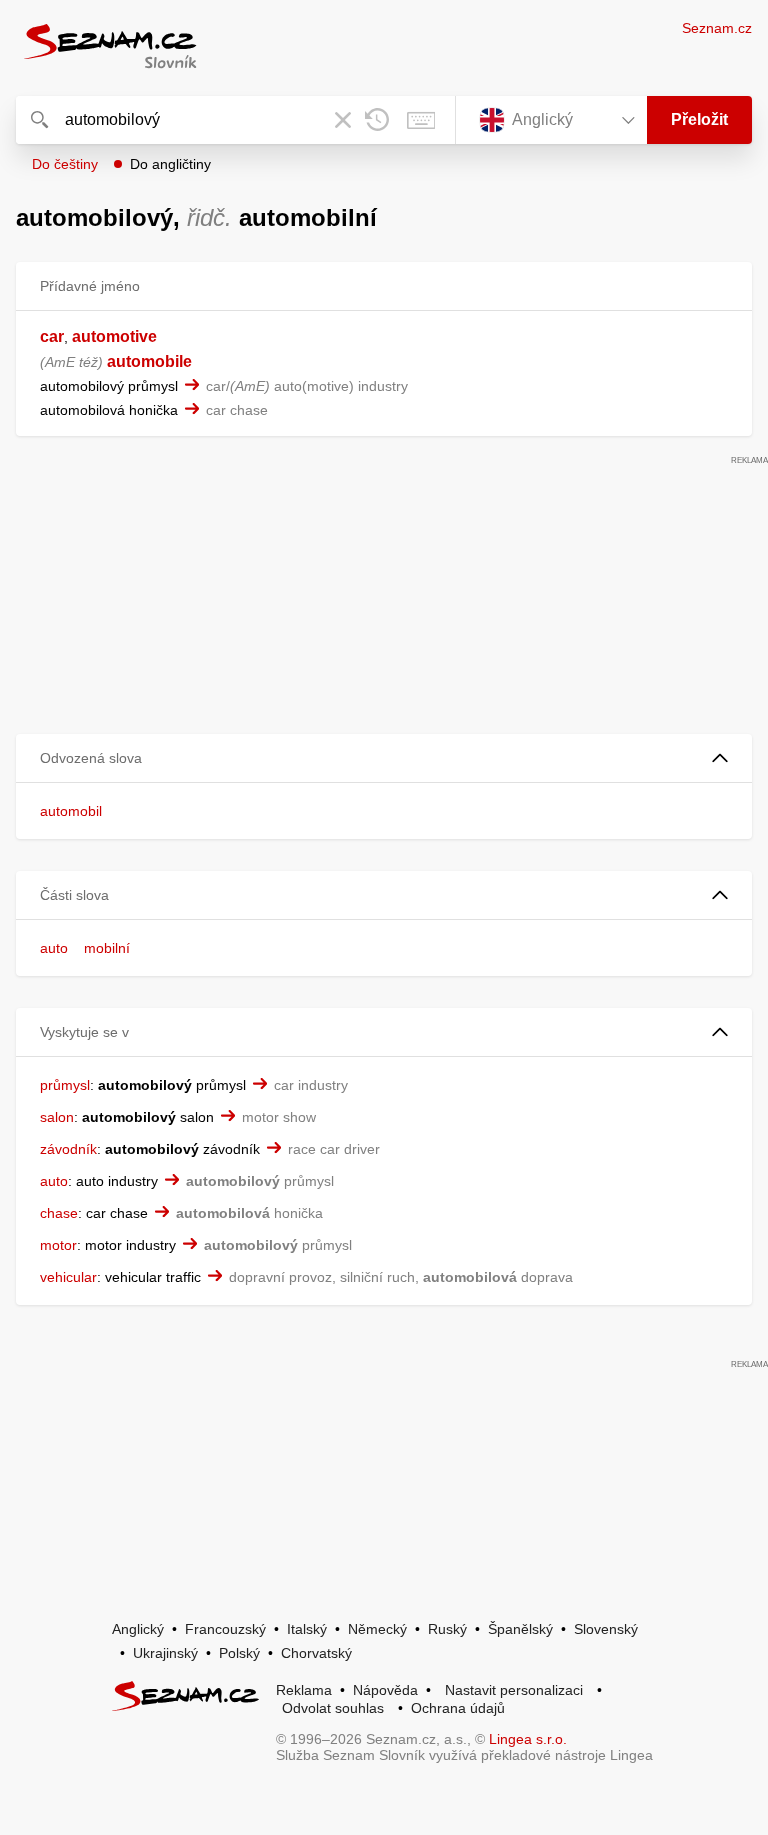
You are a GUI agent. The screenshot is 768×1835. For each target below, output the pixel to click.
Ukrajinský (165, 1653)
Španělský (520, 1629)
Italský (307, 1629)
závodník (68, 1149)
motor (58, 1245)
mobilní (107, 948)
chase (59, 1213)
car (52, 336)
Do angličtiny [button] (170, 164)
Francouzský (225, 1629)
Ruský (447, 1629)
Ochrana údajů (458, 1708)
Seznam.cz (717, 28)
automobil (71, 811)
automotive (114, 336)
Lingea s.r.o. (528, 1739)
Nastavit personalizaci (514, 1690)
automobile (149, 361)
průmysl (65, 1085)
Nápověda (385, 1690)
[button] (384, 758)
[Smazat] (343, 120)
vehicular (68, 1277)
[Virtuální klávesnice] (421, 120)
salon (57, 1117)
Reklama (304, 1690)
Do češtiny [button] (65, 164)
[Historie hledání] (377, 120)
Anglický (138, 1629)
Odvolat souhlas (333, 1708)
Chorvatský (316, 1653)
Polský (239, 1653)
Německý (377, 1629)
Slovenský (606, 1629)
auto (54, 948)
